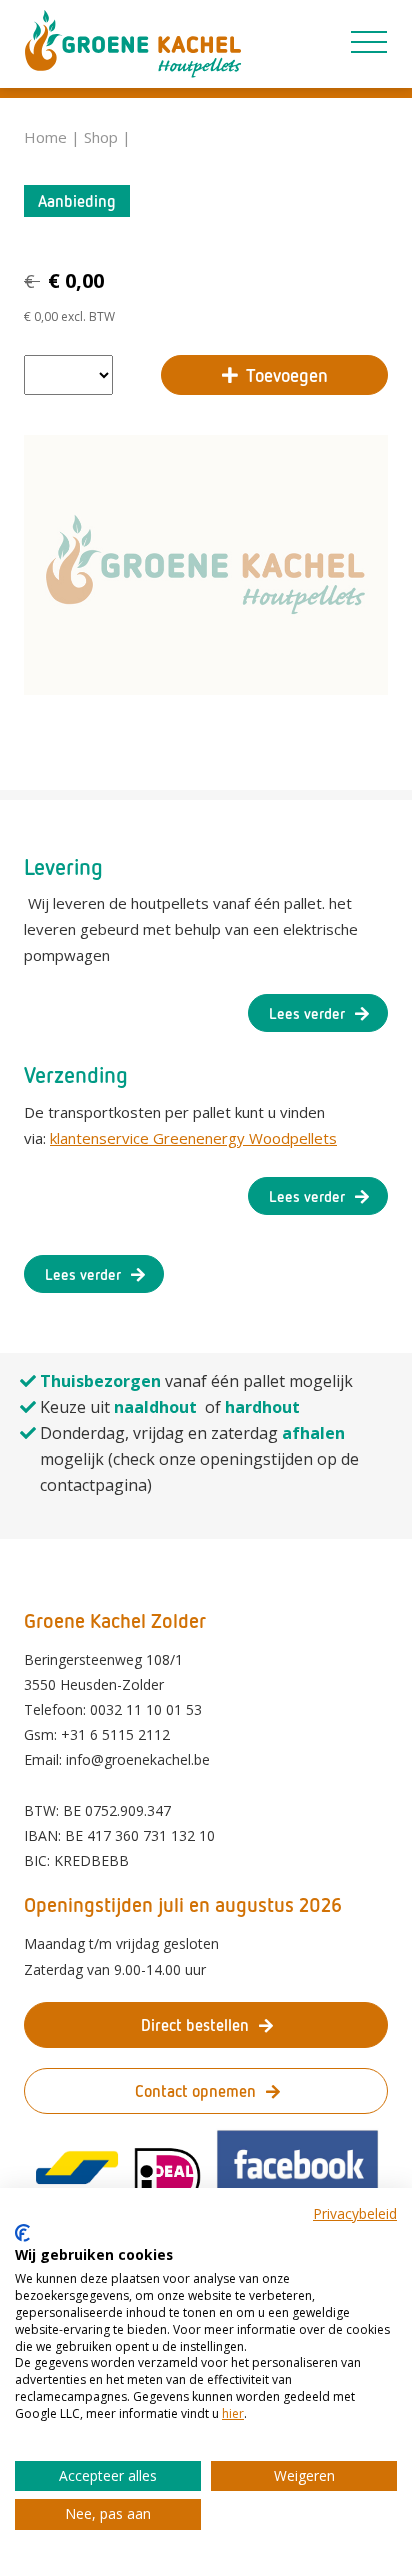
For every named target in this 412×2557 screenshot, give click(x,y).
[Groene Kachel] (133, 44)
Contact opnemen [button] (195, 2091)
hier (233, 2413)
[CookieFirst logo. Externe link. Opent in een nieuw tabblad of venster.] (22, 2233)
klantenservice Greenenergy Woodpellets (193, 1138)
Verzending (76, 1074)
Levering (63, 866)
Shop (101, 137)
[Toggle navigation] (369, 38)
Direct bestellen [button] (195, 2025)
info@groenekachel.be (138, 1759)
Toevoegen (287, 375)
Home (45, 137)
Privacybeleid (355, 2213)
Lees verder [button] (307, 1013)
